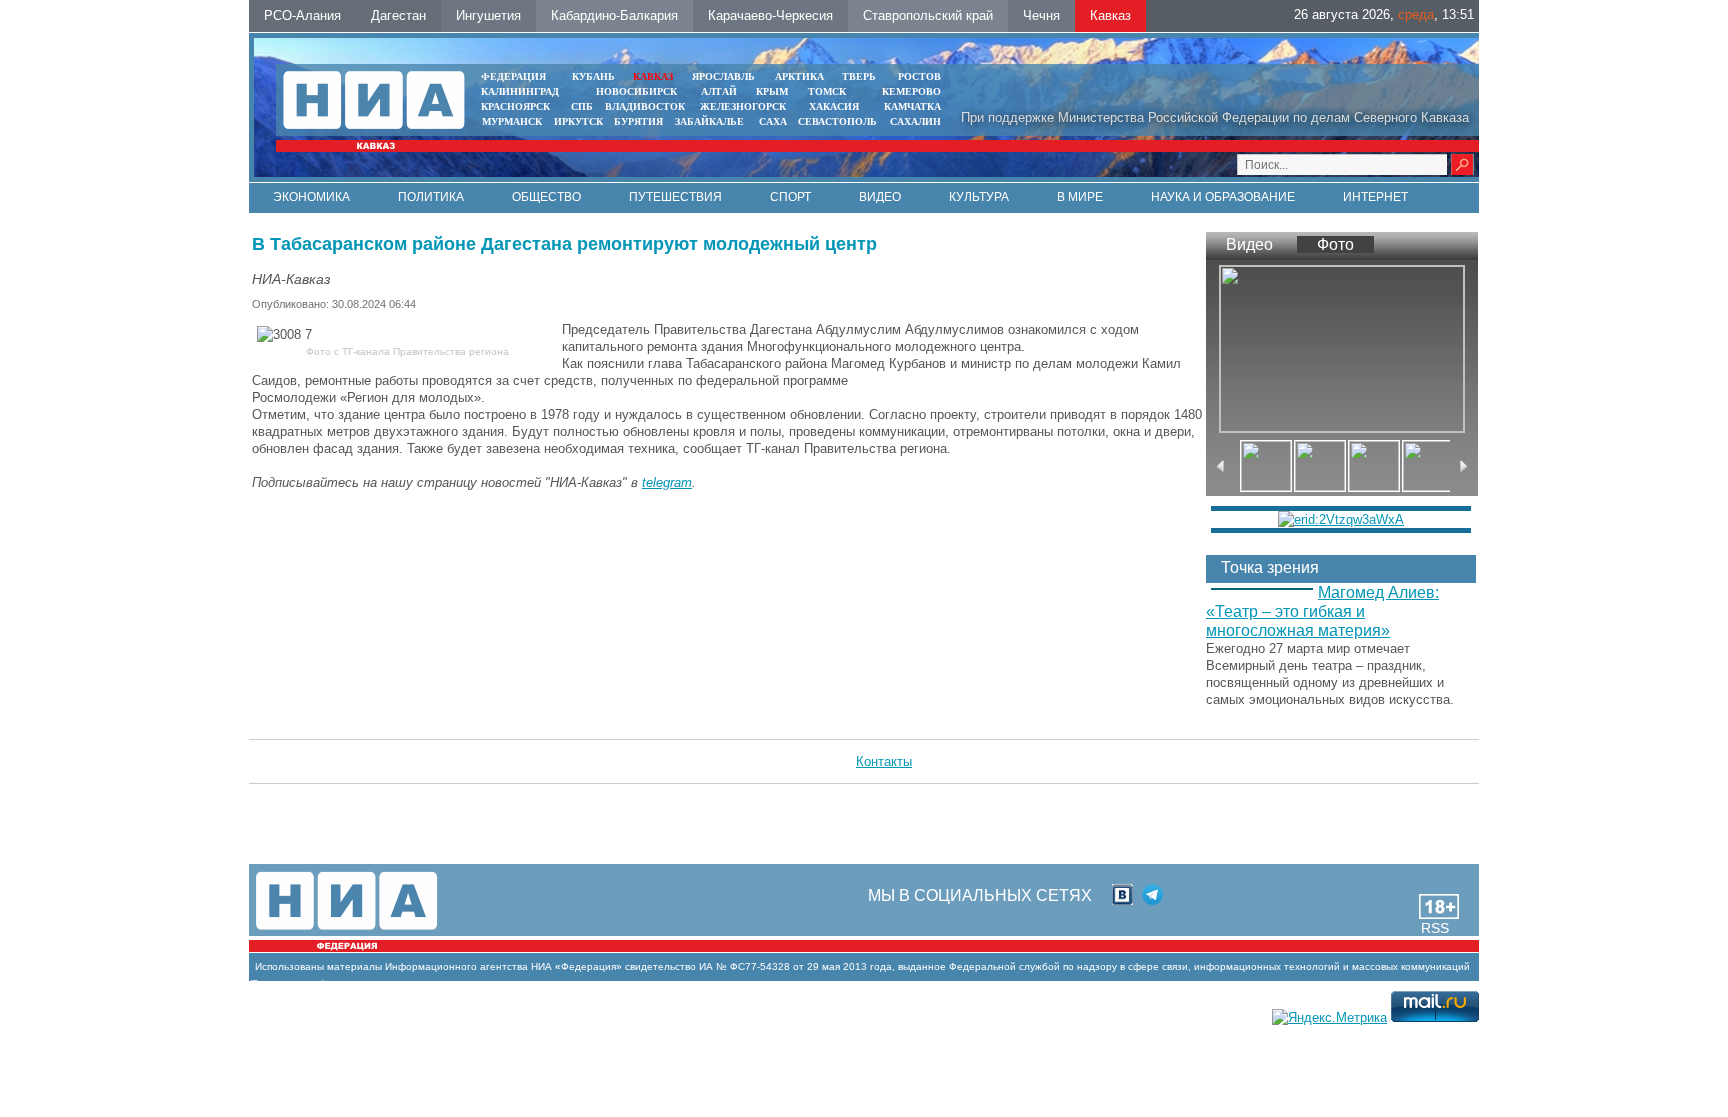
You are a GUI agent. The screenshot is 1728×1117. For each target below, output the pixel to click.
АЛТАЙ (719, 91)
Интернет (1375, 197)
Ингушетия (488, 15)
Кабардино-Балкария (614, 15)
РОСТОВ (919, 76)
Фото (1335, 244)
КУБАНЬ (593, 76)
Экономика (311, 197)
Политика (431, 197)
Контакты (884, 761)
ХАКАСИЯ (832, 106)
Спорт (790, 197)
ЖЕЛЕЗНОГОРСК (743, 106)
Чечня (1041, 15)
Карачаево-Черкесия (770, 15)
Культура (979, 197)
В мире (1080, 197)
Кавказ (1110, 15)
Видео (880, 197)
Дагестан (398, 15)
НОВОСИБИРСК (636, 91)
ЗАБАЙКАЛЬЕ (711, 121)
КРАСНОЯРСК (515, 106)
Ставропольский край (928, 15)
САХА (773, 121)
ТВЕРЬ (859, 76)
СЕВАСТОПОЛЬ (837, 121)
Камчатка (911, 106)
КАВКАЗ (653, 76)
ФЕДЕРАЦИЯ (513, 76)
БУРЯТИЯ (638, 121)
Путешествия (675, 197)
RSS (1435, 928)
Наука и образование (1223, 197)
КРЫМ (772, 91)
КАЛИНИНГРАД (520, 91)
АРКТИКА (799, 76)
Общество (546, 197)
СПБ (582, 106)
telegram (667, 482)
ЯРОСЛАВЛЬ (723, 76)
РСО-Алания (302, 15)
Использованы (289, 966)
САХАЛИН (915, 121)
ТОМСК (830, 91)
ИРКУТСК (578, 121)
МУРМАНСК (512, 121)
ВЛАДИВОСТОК (645, 106)
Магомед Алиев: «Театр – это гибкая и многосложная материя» (1322, 611)
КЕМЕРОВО (911, 91)
